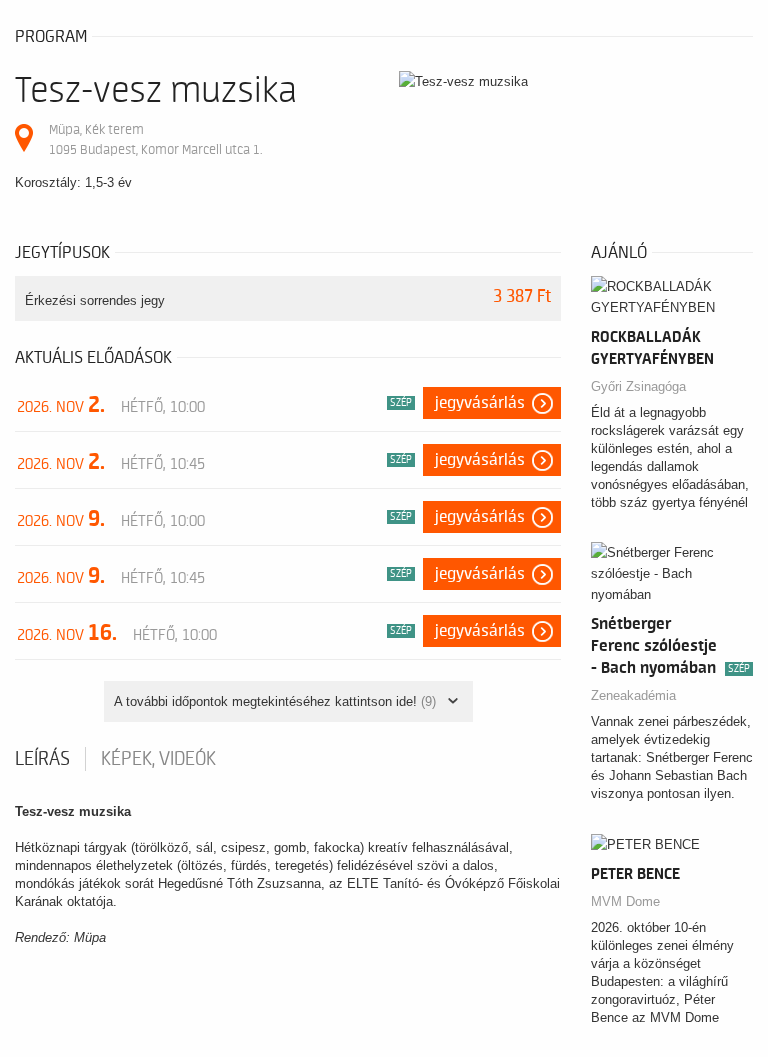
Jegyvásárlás (480, 403)
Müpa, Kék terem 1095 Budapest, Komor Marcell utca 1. (155, 139)
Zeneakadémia (633, 695)
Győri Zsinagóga (638, 386)
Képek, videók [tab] (158, 759)
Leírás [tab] (42, 759)
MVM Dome (625, 901)
